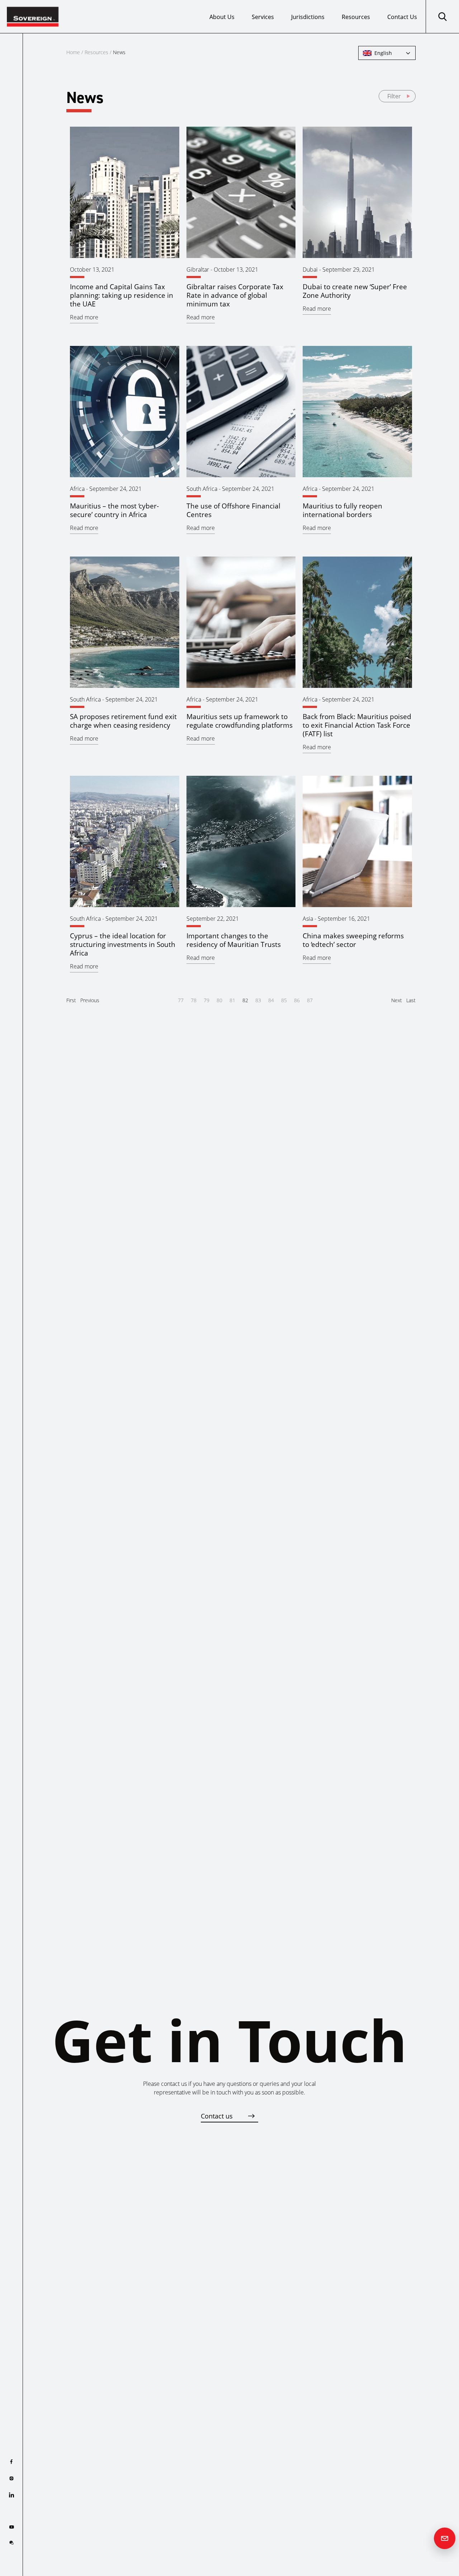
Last (411, 1000)
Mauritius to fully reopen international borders (342, 510)
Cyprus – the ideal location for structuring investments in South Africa (123, 944)
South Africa (202, 489)
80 (219, 1000)
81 (232, 1000)
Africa (77, 489)
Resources (356, 17)
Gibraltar (198, 269)
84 (271, 1000)
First (71, 1000)
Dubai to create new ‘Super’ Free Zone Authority (355, 291)
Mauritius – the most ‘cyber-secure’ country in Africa (114, 510)
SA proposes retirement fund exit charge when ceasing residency (123, 721)
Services (263, 17)
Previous (90, 1000)
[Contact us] (445, 2538)
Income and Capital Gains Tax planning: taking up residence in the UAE (122, 295)
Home (73, 52)
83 (258, 1000)
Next (397, 1000)
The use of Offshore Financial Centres (233, 510)
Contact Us (402, 17)
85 (284, 1000)
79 (207, 1000)
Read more (84, 317)
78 (194, 1000)
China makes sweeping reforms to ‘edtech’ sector (353, 940)
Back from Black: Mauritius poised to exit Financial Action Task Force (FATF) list (357, 725)
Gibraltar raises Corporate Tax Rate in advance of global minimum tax (235, 295)
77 (181, 1000)
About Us (222, 17)
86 (297, 1000)
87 (310, 1000)
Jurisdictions (308, 17)
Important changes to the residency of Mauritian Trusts (234, 940)
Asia (308, 919)
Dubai (310, 269)
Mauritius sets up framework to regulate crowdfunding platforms (240, 721)
